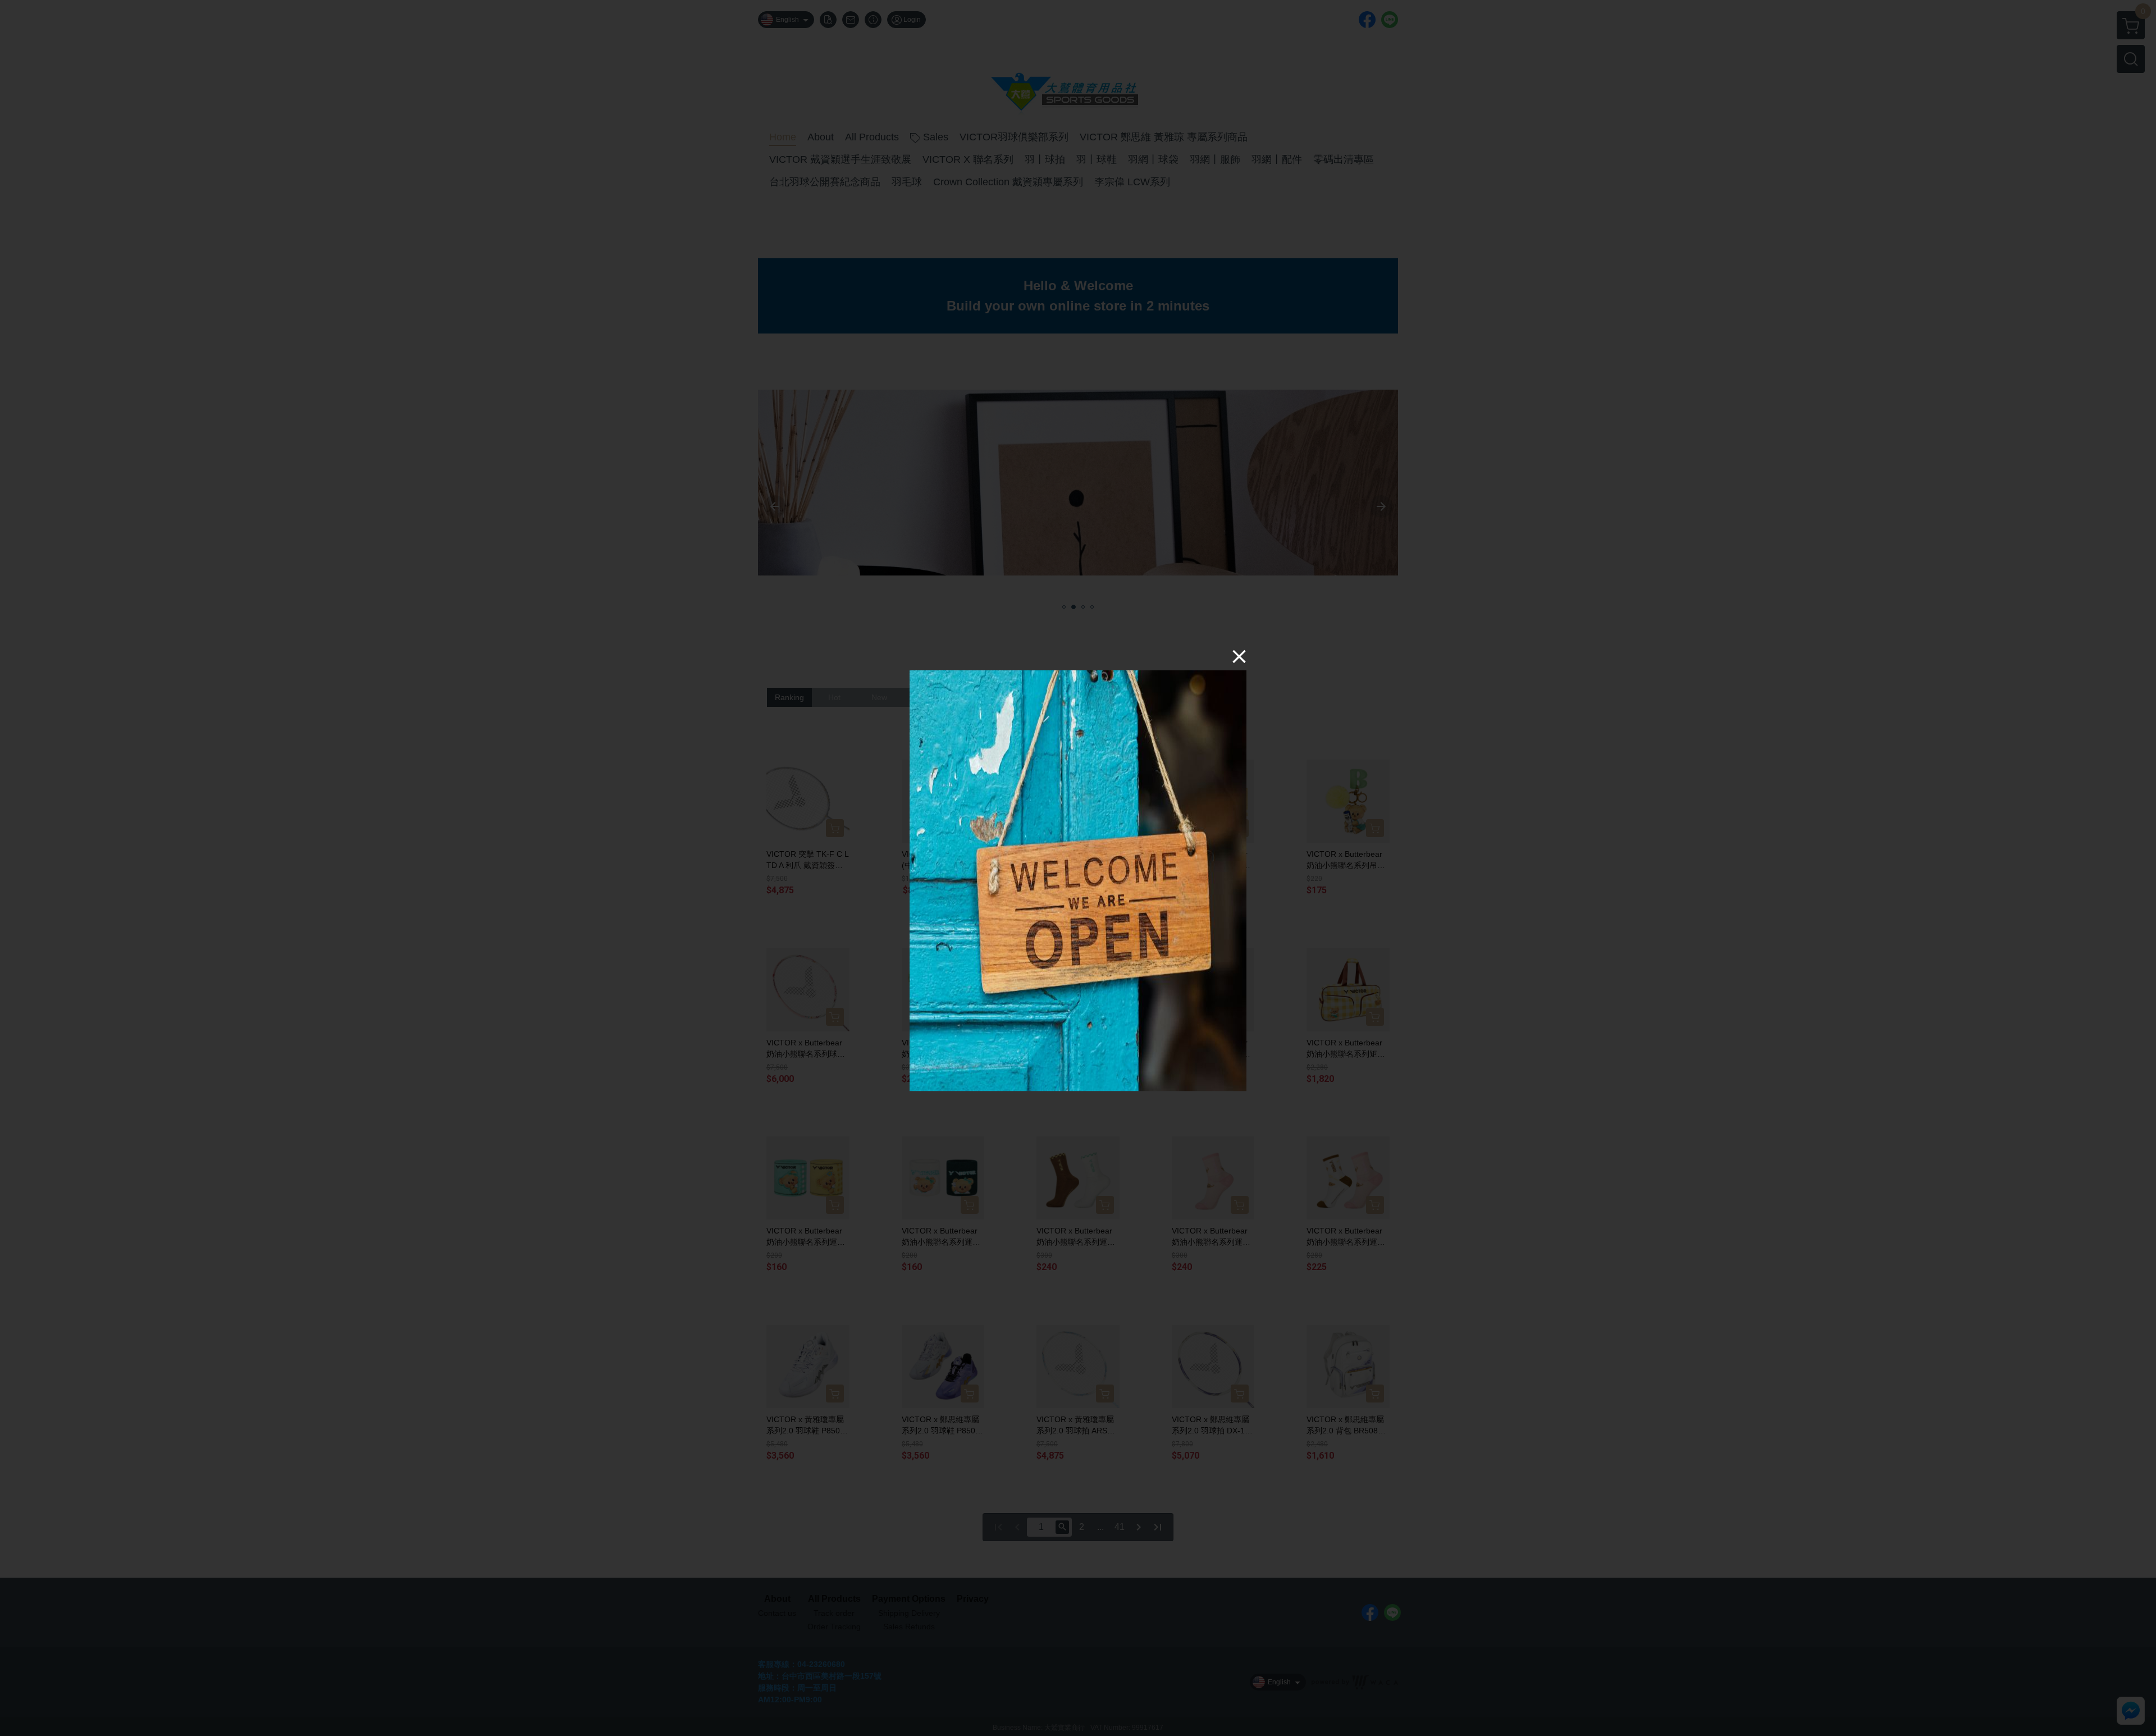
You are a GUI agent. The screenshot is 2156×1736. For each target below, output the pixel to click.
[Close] (1239, 656)
